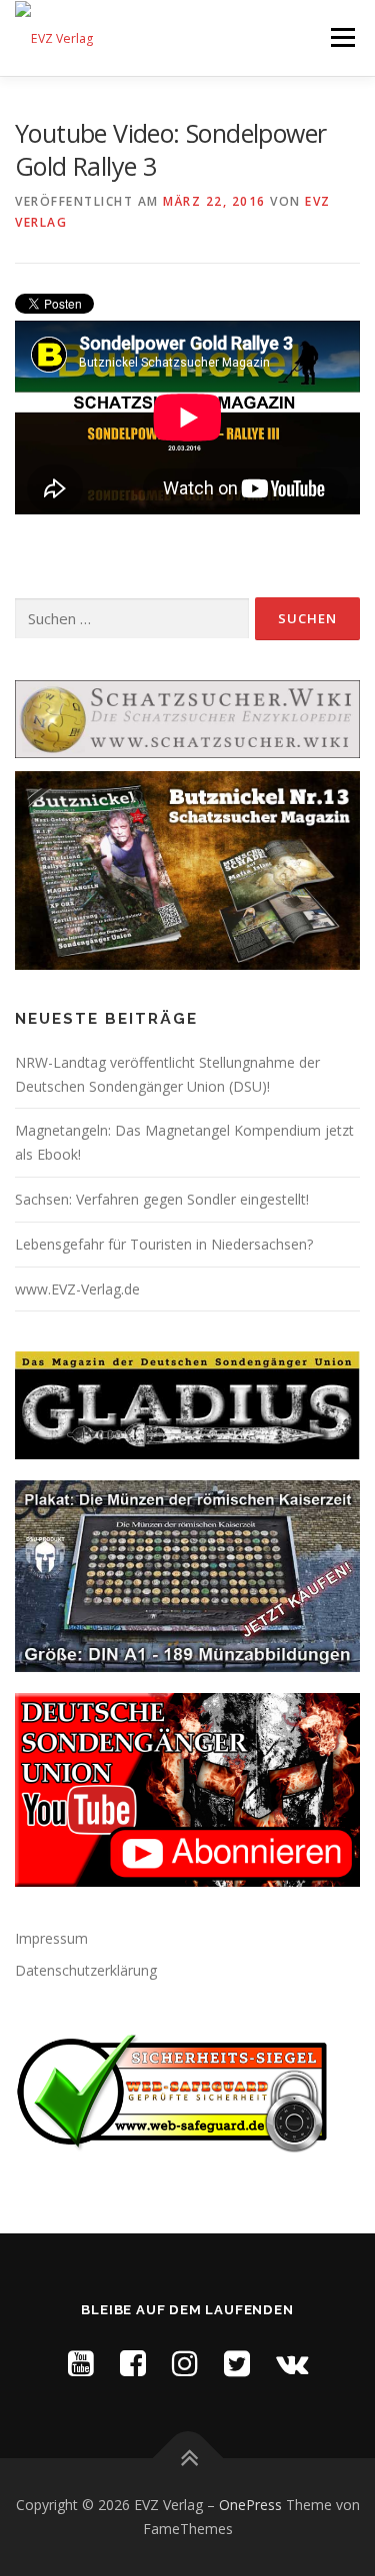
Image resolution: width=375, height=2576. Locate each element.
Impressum (51, 1938)
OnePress (250, 2505)
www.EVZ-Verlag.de (77, 1289)
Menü (341, 37)
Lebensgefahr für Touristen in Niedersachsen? (164, 1244)
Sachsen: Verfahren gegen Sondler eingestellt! (162, 1199)
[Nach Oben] (187, 2459)
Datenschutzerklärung (86, 1970)
